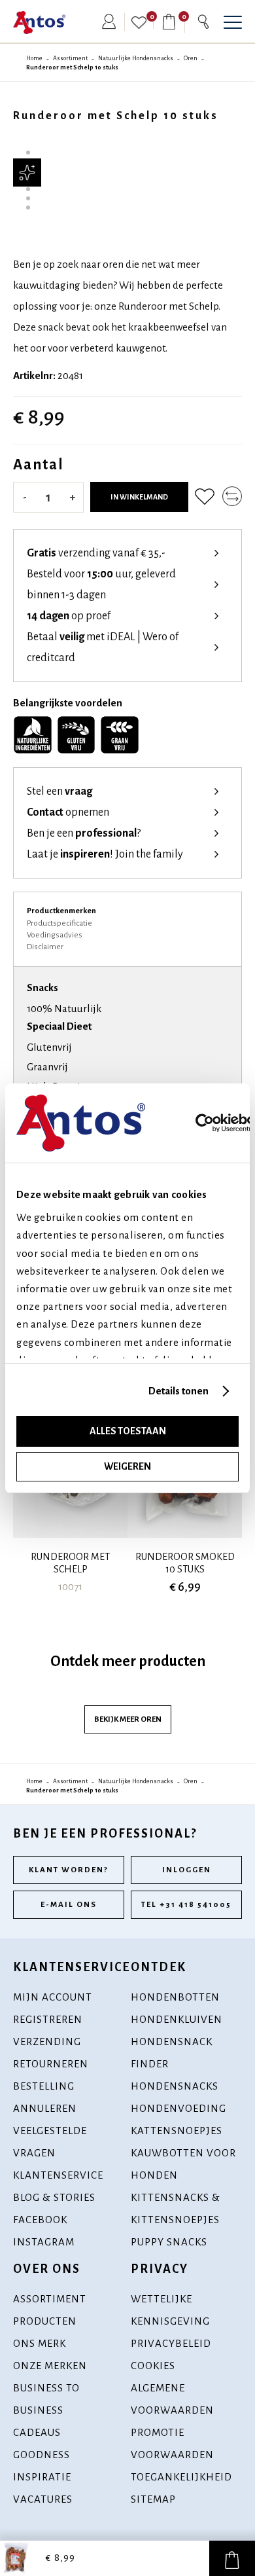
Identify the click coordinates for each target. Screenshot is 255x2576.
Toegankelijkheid (181, 2477)
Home (34, 58)
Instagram (44, 2242)
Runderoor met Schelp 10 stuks (72, 67)
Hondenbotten (175, 1997)
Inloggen (187, 1870)
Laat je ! (105, 854)
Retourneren (51, 2064)
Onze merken (50, 2366)
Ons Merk (40, 2343)
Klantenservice (58, 2175)
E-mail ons (69, 1905)
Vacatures (43, 2499)
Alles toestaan (128, 1431)
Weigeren (127, 1466)
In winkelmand (139, 497)
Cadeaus (37, 2432)
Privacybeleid (171, 2343)
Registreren (48, 2019)
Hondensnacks (175, 2086)
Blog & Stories (54, 2197)
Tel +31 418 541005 (186, 1905)
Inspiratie (42, 2477)
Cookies (153, 2366)
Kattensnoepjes (177, 2131)
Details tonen (178, 1391)
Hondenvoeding (178, 2108)
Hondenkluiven (177, 2019)
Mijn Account (53, 1997)
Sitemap (153, 2499)
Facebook (40, 2220)
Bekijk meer (128, 1719)
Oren (191, 58)
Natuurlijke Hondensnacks (136, 58)
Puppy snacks (169, 2242)
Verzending (47, 2041)
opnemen (68, 812)
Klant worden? (69, 1870)
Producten (45, 2321)
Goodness (42, 2455)
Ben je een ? (84, 833)
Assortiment (70, 58)
